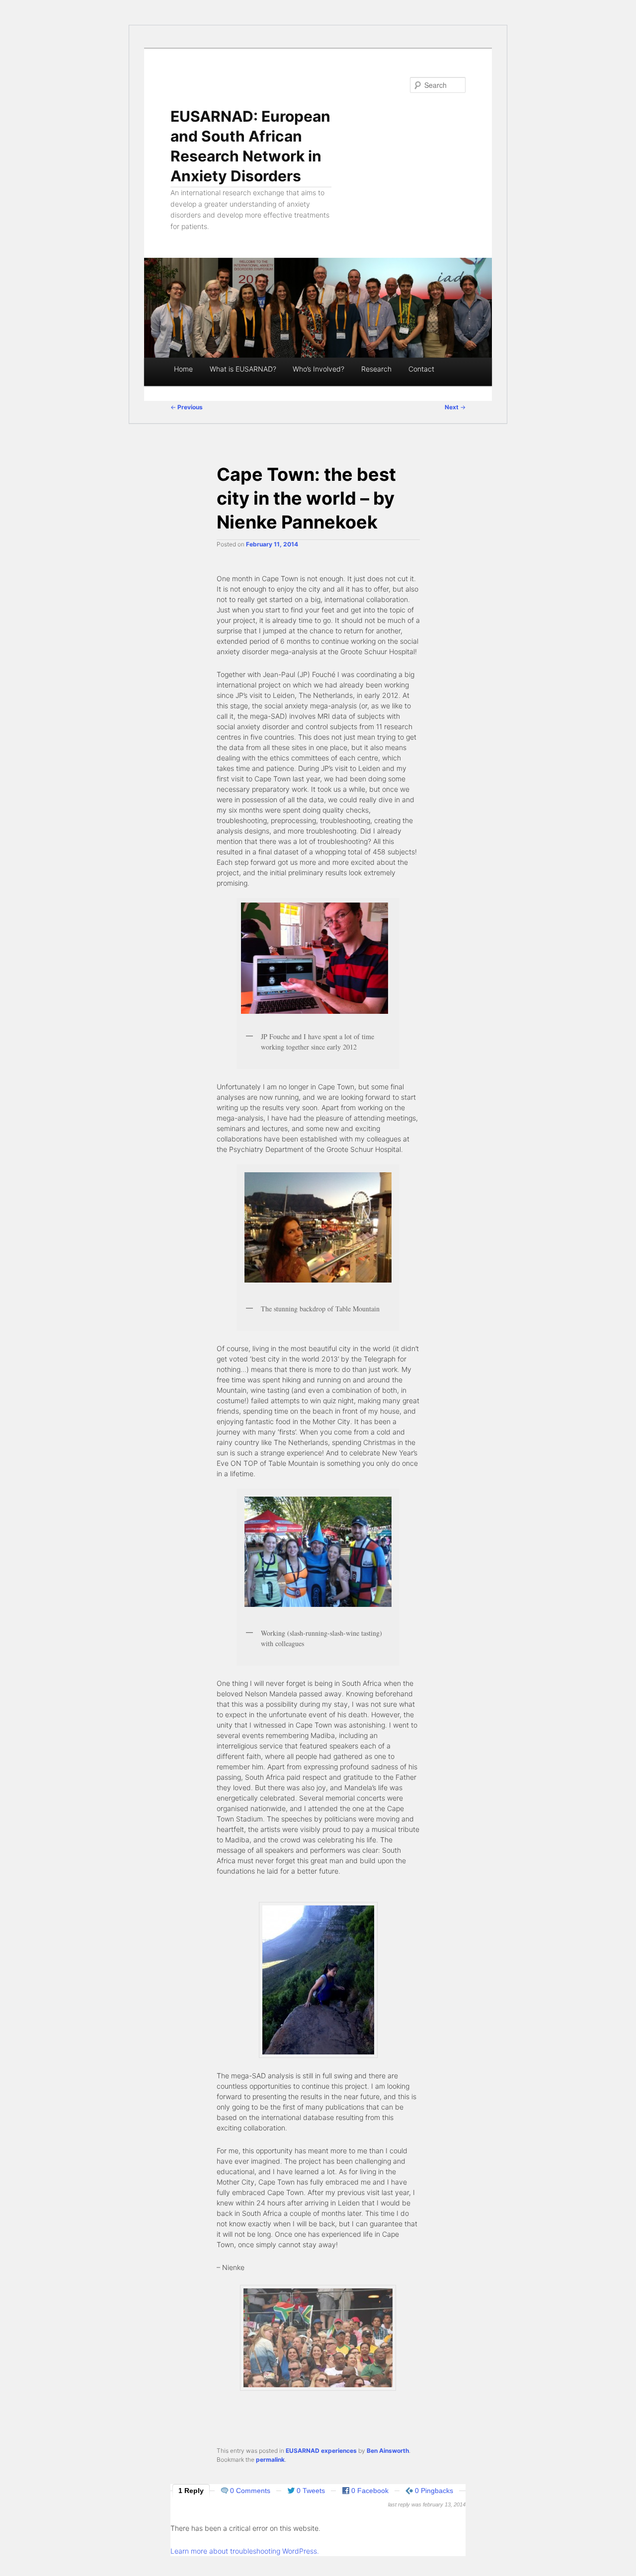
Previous (187, 407)
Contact (421, 369)
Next (455, 407)
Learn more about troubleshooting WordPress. (245, 2551)
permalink (270, 2460)
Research (376, 369)
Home (183, 369)
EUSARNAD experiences (321, 2451)
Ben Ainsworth (388, 2451)
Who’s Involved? (318, 369)
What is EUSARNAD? (243, 369)
